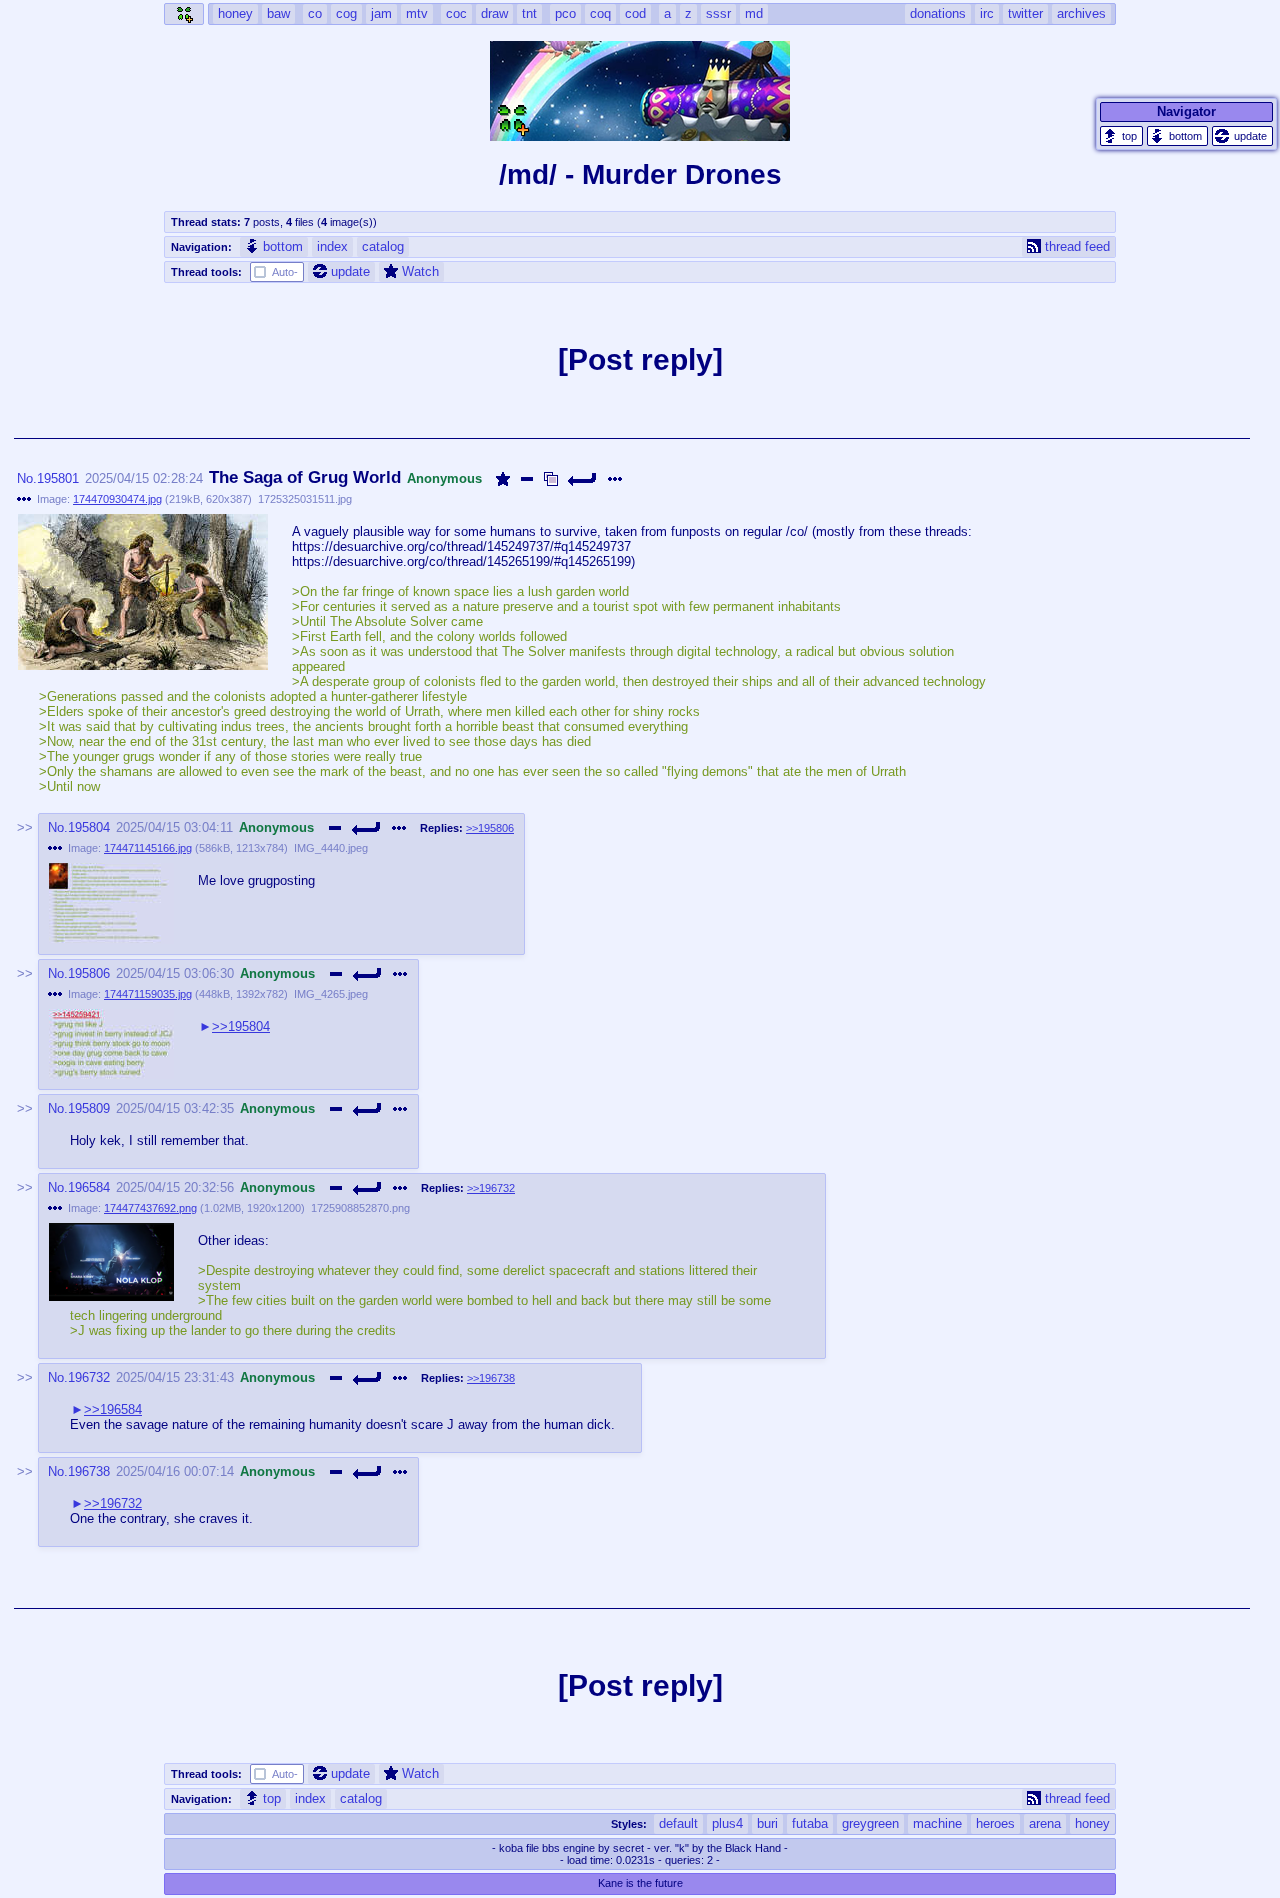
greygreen (870, 1823)
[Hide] (527, 479)
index (332, 246)
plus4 (727, 1823)
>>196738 (491, 1378)
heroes (995, 1823)
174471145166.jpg (148, 848)
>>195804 (241, 1026)
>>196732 (491, 1188)
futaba (810, 1823)
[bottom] (1177, 136)
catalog (383, 246)
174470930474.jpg (117, 499)
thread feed (1077, 246)
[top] (1121, 136)
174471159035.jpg (148, 994)
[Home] (184, 14)
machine (937, 1823)
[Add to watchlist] (503, 479)
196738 (89, 1471)
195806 (89, 973)
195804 (89, 827)
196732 (89, 1377)
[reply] (583, 479)
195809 (89, 1108)
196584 (89, 1187)
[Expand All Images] (551, 479)
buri (767, 1823)
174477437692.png (150, 1208)
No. (27, 478)
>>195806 (490, 828)
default (678, 1823)
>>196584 (113, 1409)
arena (1045, 1823)
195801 (58, 478)
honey (1092, 1823)
